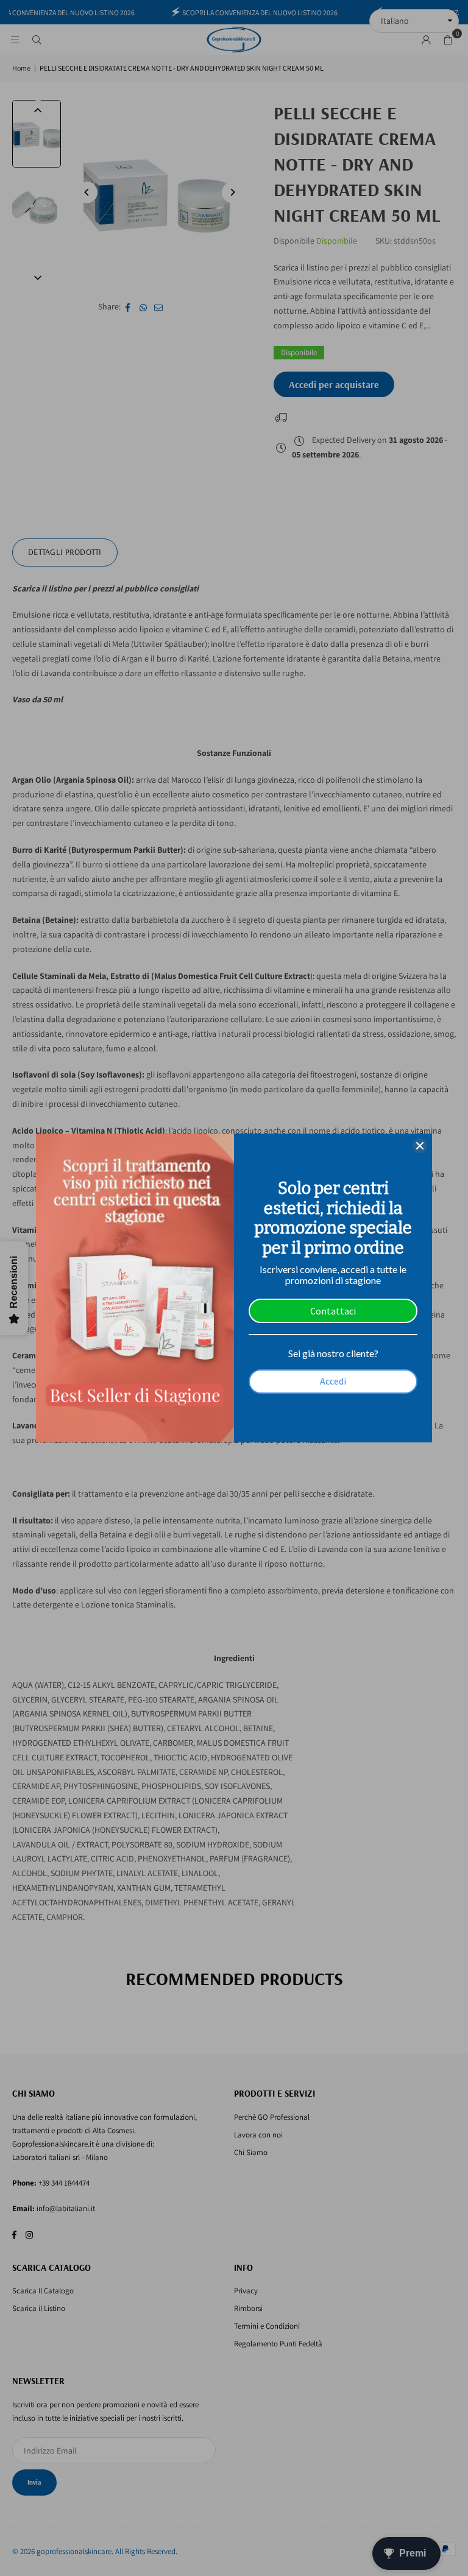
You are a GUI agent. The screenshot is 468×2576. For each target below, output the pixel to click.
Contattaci (333, 1311)
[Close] (420, 1146)
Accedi (333, 1381)
